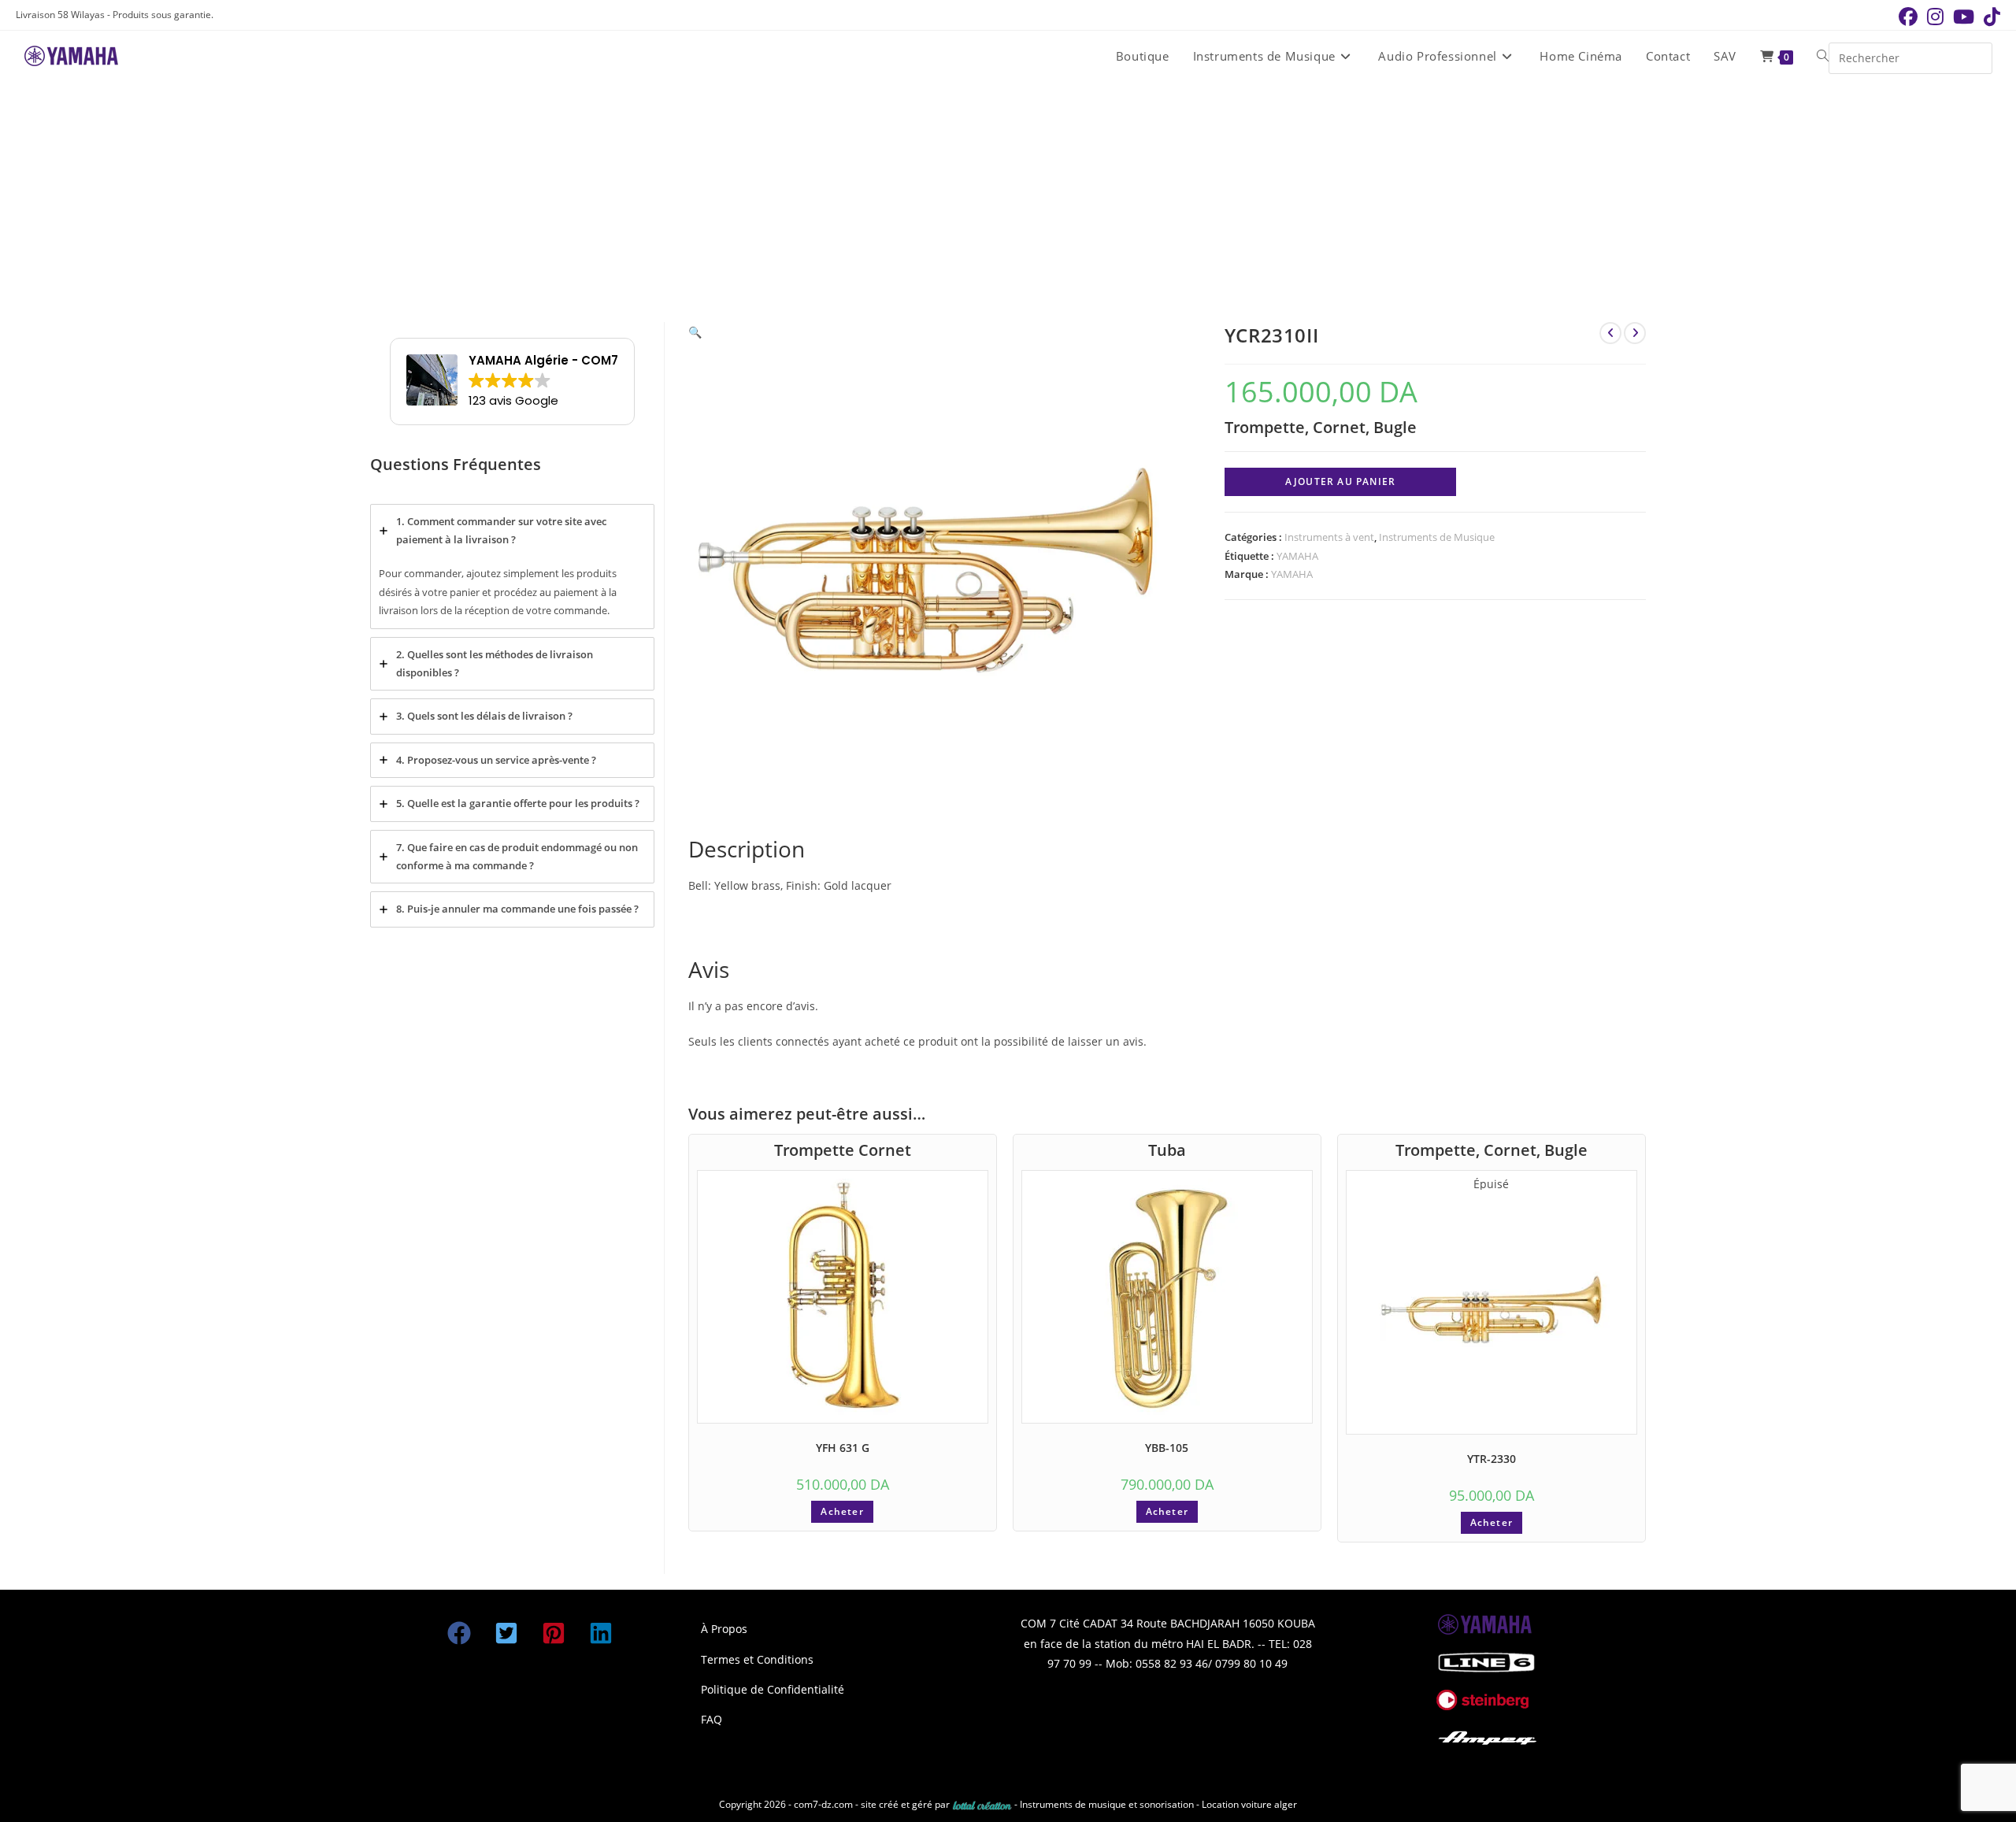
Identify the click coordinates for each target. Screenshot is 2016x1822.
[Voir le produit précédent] (1610, 333)
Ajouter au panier (1340, 481)
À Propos (724, 1629)
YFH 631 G (843, 1448)
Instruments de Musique (1437, 537)
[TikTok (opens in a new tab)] (1990, 17)
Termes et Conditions (757, 1659)
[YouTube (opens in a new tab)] (1964, 17)
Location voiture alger (1249, 1804)
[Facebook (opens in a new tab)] (1908, 17)
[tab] (512, 567)
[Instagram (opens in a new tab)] (1935, 17)
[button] (695, 332)
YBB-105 (1167, 1448)
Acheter (842, 1511)
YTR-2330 (1492, 1459)
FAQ (712, 1719)
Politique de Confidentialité (773, 1689)
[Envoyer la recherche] (1977, 56)
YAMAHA (1297, 556)
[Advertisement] (1008, 200)
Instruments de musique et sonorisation (1108, 1804)
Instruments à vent (1329, 537)
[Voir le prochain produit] (1635, 333)
